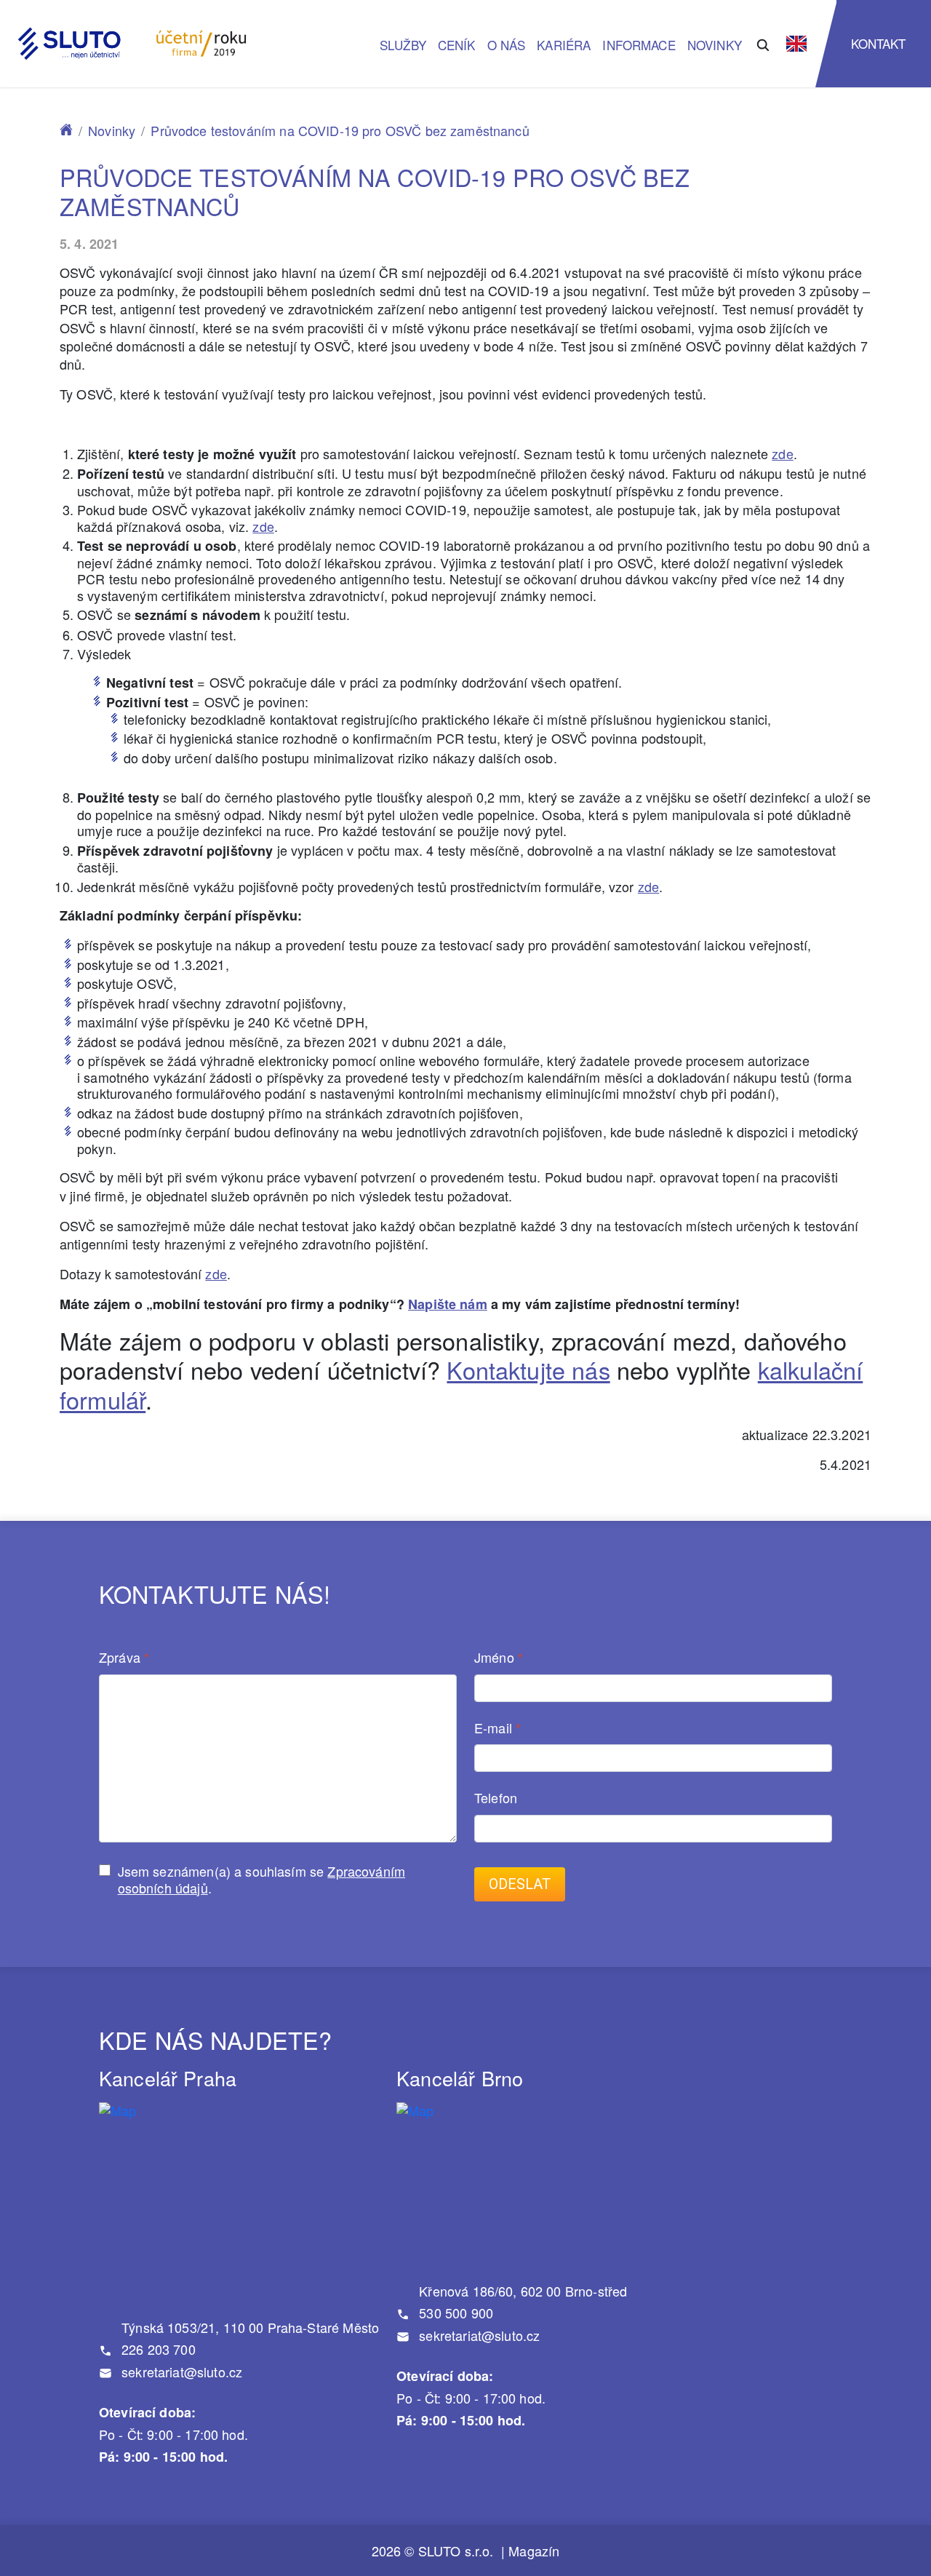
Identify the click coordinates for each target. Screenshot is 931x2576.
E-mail (498, 1729)
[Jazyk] (796, 44)
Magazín (534, 2551)
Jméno (499, 1658)
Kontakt (879, 43)
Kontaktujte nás (528, 1370)
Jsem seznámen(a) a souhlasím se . (261, 1879)
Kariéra (564, 45)
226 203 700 (157, 2349)
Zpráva (124, 1658)
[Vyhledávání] (763, 43)
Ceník (457, 45)
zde (782, 453)
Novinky (715, 45)
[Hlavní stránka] (66, 130)
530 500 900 (454, 2313)
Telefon (496, 1798)
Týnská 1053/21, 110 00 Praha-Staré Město (248, 2327)
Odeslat (520, 1884)
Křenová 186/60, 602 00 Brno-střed (521, 2291)
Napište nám (448, 1304)
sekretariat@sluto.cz (180, 2372)
